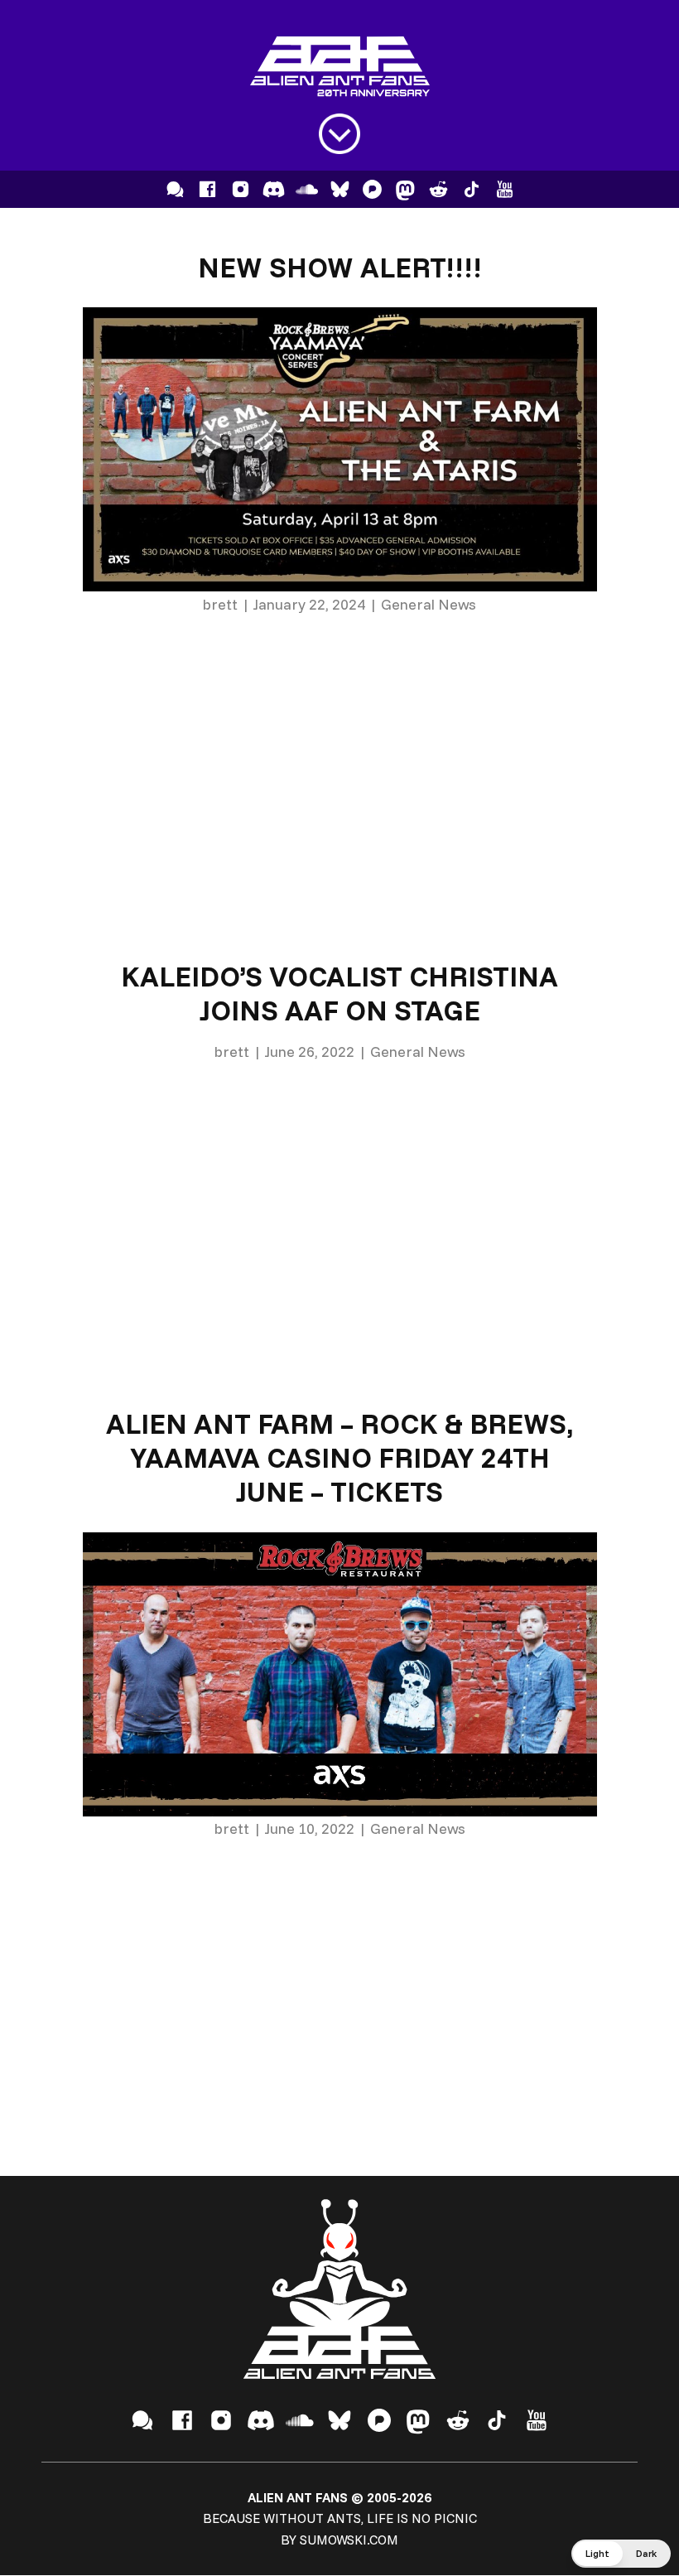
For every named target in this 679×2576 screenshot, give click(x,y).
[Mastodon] (405, 189)
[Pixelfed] (372, 189)
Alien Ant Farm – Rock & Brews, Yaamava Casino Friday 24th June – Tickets (339, 1457)
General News (429, 604)
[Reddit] (438, 189)
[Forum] (175, 189)
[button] (621, 2554)
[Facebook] (207, 189)
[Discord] (274, 189)
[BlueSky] (340, 189)
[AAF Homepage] (340, 67)
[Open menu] (339, 134)
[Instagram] (241, 189)
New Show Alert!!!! (339, 267)
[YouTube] (505, 189)
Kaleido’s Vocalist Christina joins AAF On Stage (339, 993)
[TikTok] (472, 189)
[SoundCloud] (307, 189)
